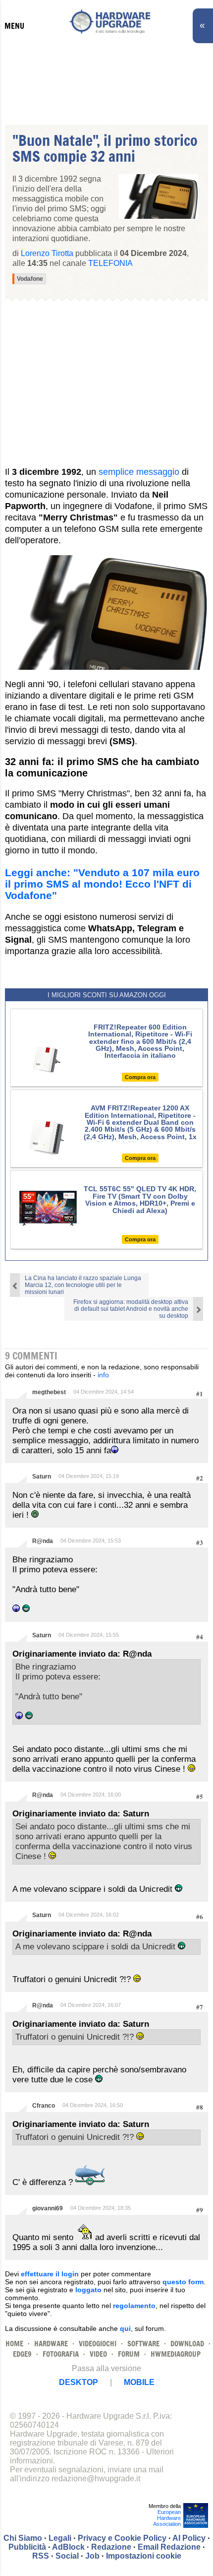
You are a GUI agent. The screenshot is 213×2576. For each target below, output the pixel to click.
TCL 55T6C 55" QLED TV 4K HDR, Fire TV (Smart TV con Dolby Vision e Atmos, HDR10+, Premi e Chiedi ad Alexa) (140, 1199)
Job (92, 2556)
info (103, 1375)
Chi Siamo (23, 2538)
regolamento (134, 2306)
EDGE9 (22, 2354)
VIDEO (98, 2354)
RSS (41, 2556)
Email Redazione (169, 2547)
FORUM (129, 2354)
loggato (88, 2290)
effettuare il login (50, 2274)
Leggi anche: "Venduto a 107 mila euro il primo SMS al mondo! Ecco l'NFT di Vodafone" (102, 884)
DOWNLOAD (187, 2344)
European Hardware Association (167, 2518)
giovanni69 (48, 2208)
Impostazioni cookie (144, 2556)
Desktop (79, 2382)
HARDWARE (51, 2344)
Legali (60, 2538)
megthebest (49, 1392)
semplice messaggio (139, 472)
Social (67, 2556)
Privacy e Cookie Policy (122, 2538)
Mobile (139, 2382)
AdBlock (68, 2547)
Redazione (111, 2547)
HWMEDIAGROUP (176, 2354)
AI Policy (189, 2538)
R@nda (43, 1541)
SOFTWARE (143, 2344)
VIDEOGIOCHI (98, 2344)
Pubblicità (27, 2547)
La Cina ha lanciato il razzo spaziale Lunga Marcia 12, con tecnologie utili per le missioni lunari (83, 1285)
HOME (14, 2344)
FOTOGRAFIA (61, 2354)
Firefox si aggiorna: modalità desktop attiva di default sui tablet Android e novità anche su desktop (131, 1309)
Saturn (42, 1477)
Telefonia (110, 263)
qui (125, 2328)
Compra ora (140, 1077)
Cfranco (44, 2106)
